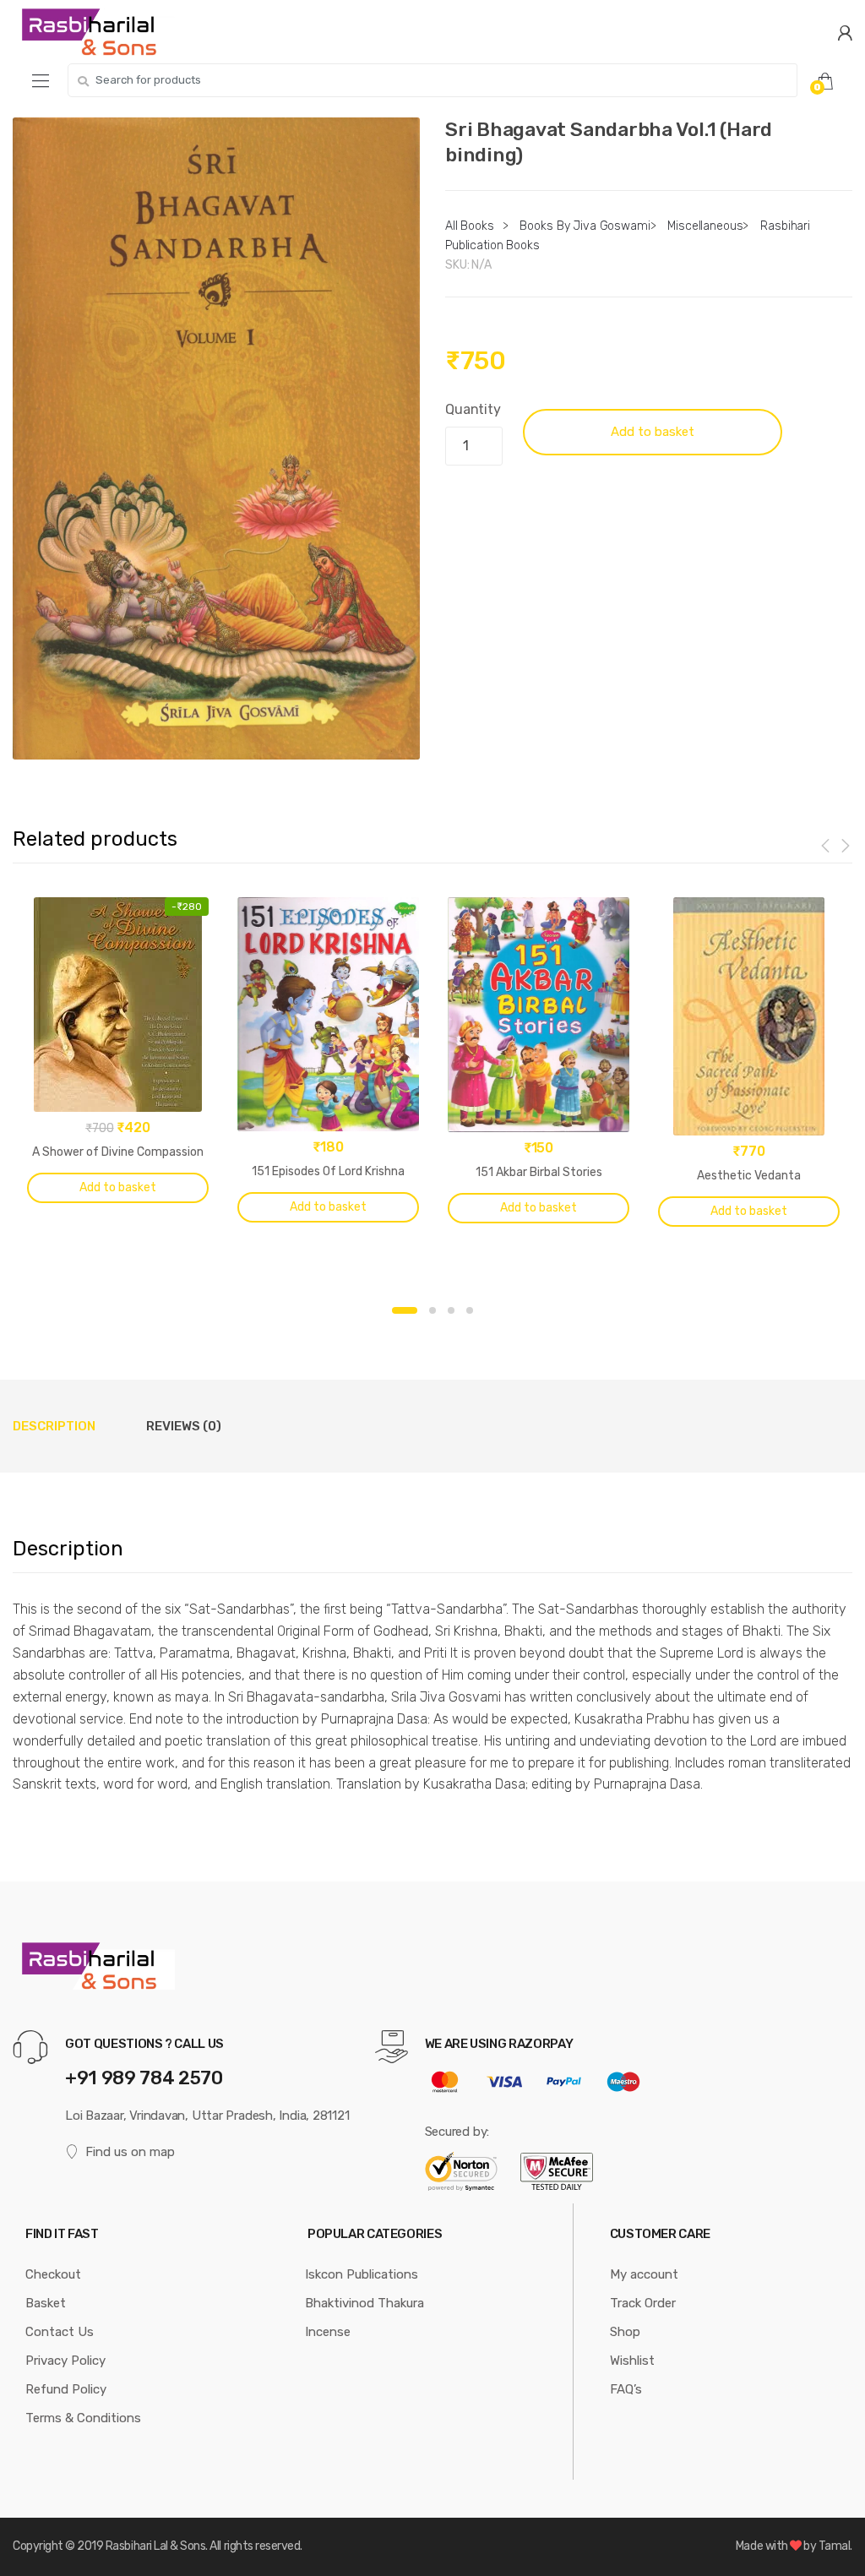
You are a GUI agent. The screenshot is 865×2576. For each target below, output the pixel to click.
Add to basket (653, 432)
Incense (328, 2332)
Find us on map (130, 2152)
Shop (625, 2332)
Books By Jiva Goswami (585, 226)
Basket (46, 2303)
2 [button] (432, 1310)
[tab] (54, 1426)
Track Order (643, 2303)
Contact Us (60, 2332)
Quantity (473, 409)
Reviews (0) (184, 1426)
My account (644, 2274)
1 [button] (405, 1310)
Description (54, 1426)
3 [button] (451, 1310)
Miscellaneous (705, 226)
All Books (470, 226)
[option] (216, 438)
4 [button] (470, 1310)
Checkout (53, 2274)
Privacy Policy (65, 2361)
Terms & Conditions (83, 2418)
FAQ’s (626, 2389)
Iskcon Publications (362, 2274)
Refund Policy (66, 2389)
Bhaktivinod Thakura (364, 2303)
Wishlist (632, 2361)
